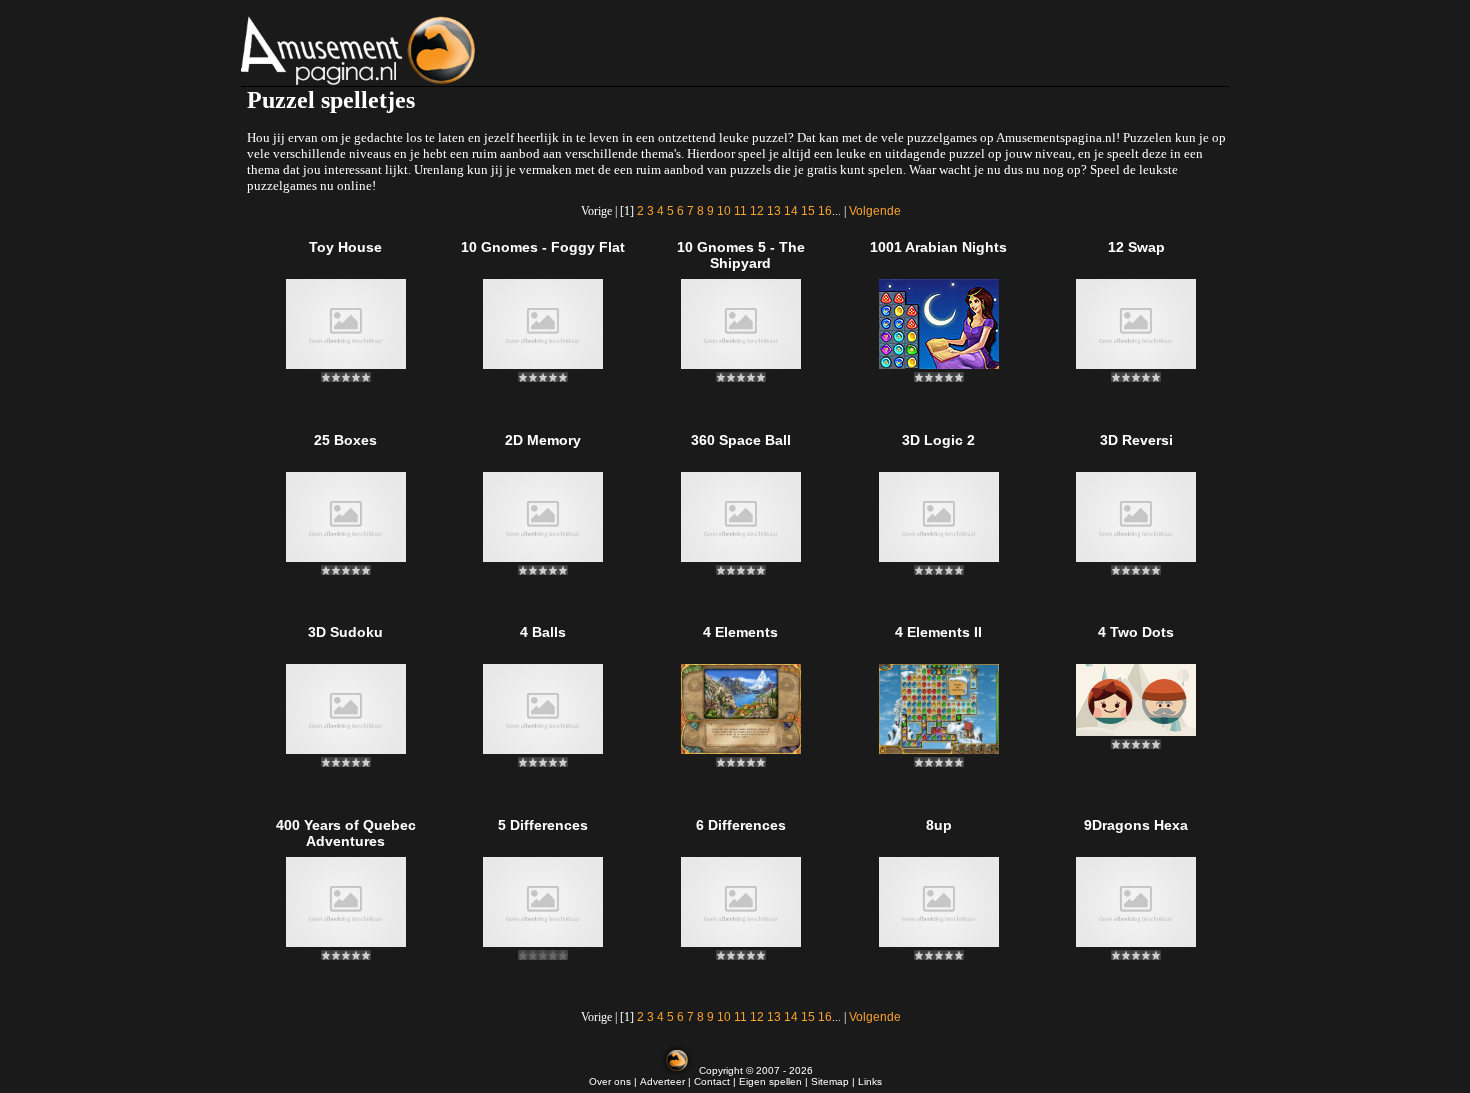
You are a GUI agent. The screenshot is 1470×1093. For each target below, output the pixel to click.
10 (724, 211)
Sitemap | (834, 1081)
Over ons (610, 1081)
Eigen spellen (770, 1081)
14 (791, 211)
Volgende (875, 211)
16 (825, 211)
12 (757, 211)
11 (740, 211)
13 (774, 211)
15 (808, 211)
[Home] (408, 50)
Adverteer (662, 1081)
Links (870, 1081)
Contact (712, 1081)
